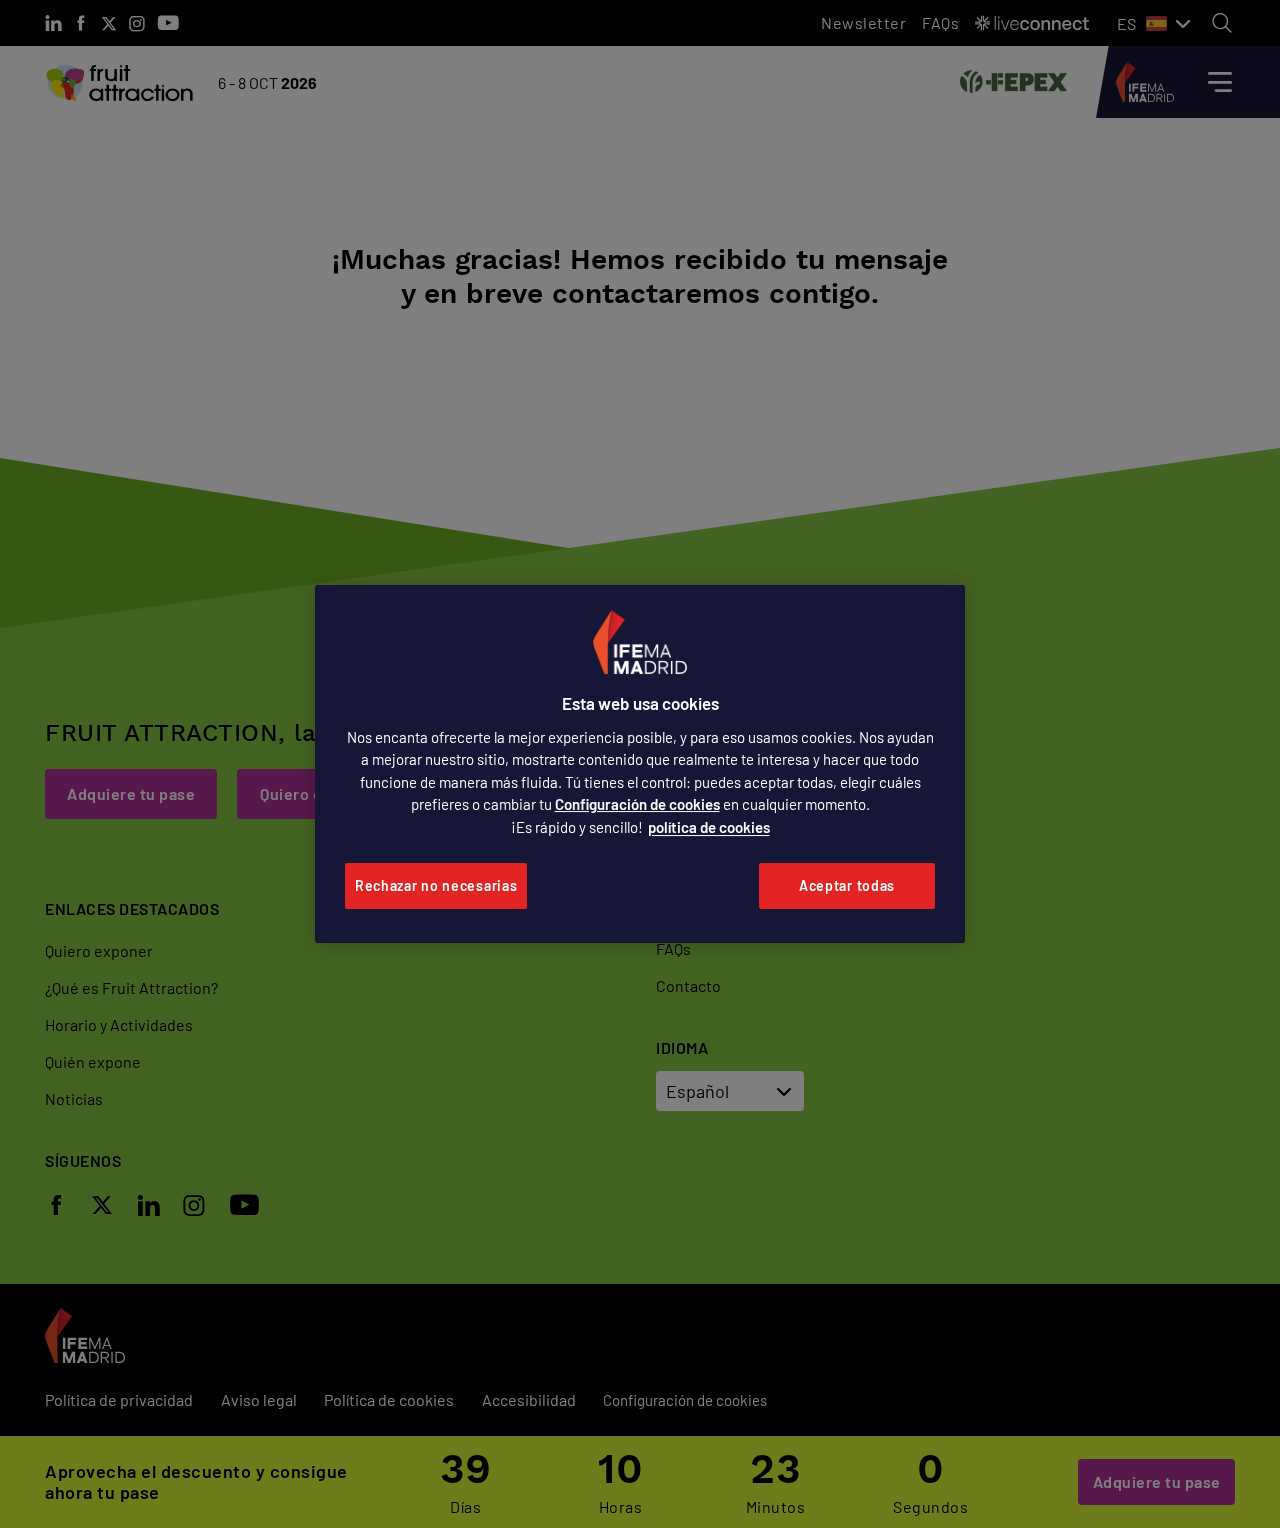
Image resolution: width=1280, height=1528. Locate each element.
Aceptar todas (847, 885)
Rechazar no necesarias (436, 885)
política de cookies (709, 827)
